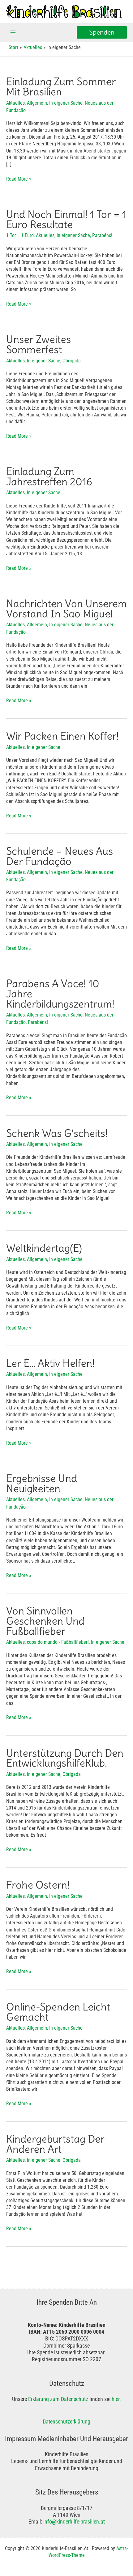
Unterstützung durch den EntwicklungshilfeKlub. (65, 1758)
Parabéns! (102, 235)
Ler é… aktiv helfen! (50, 1363)
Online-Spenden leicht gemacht (58, 2012)
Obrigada (72, 361)
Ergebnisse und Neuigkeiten (42, 1484)
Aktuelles (15, 103)
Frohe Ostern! (38, 1885)
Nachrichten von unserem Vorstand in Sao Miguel (66, 609)
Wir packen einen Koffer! (62, 736)
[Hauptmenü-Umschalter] (13, 33)
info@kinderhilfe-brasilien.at (74, 2522)
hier (116, 2399)
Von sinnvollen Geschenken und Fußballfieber (45, 1621)
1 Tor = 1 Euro (20, 235)
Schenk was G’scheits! (57, 1133)
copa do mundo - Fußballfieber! (58, 1642)
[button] (102, 33)
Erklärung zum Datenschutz (58, 2399)
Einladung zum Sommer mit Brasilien (61, 87)
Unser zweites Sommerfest (39, 344)
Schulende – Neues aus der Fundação (60, 856)
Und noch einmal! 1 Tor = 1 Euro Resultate (66, 219)
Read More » (19, 179)
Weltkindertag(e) (44, 1248)
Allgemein (37, 103)
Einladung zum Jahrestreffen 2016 (49, 477)
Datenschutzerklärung (66, 2422)
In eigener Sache (66, 103)
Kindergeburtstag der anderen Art (55, 2144)
